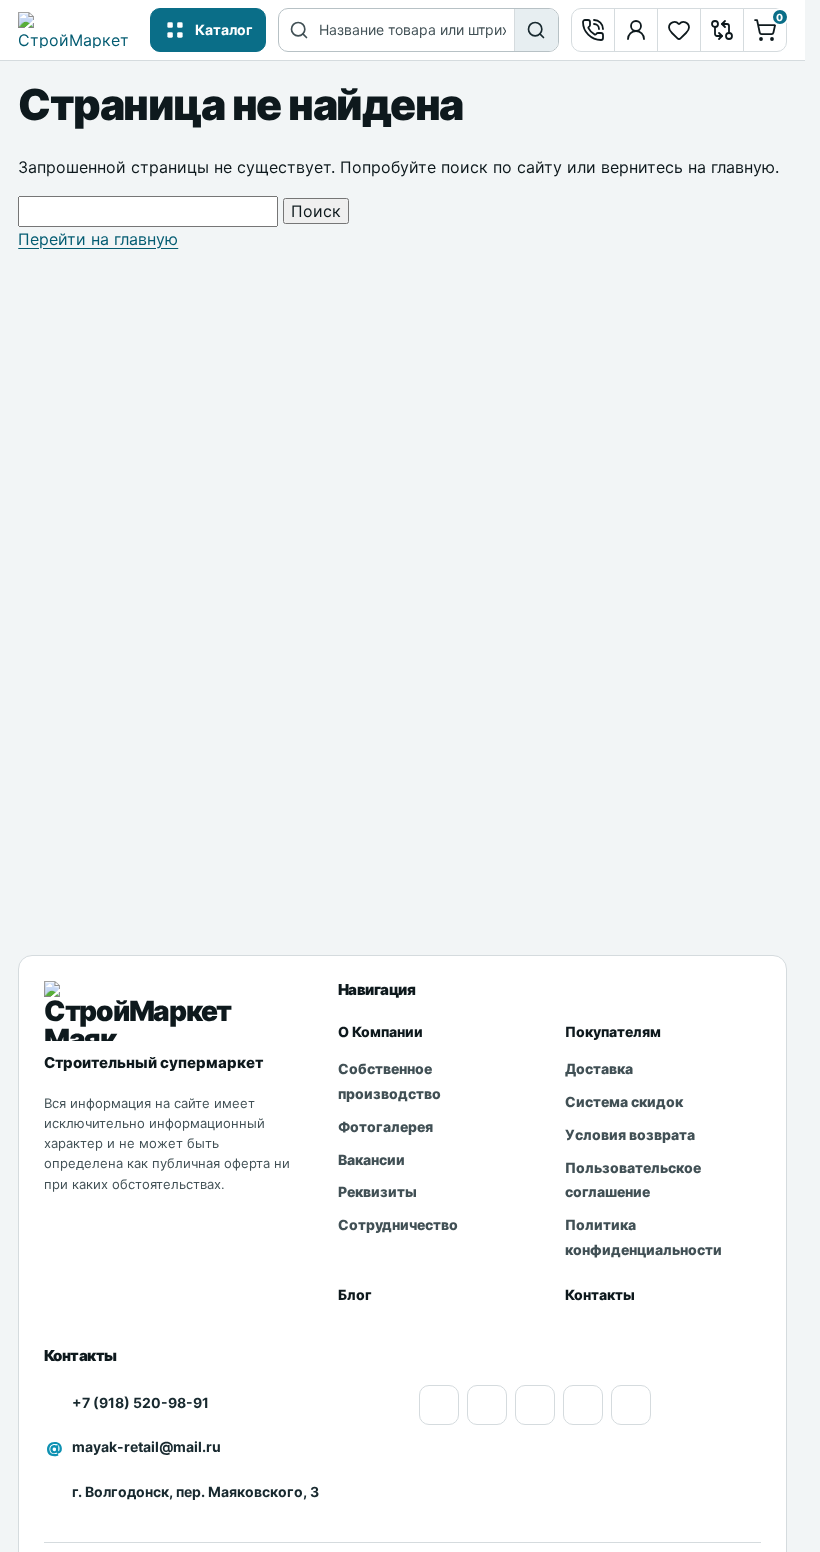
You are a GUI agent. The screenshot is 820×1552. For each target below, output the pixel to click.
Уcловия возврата (630, 1134)
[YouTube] (439, 1405)
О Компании (380, 1031)
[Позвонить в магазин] (593, 30)
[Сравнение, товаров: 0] (722, 30)
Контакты (600, 1294)
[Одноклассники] (487, 1405)
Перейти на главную (98, 239)
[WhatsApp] (535, 1405)
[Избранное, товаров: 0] (679, 30)
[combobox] (416, 30)
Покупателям (613, 1031)
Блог (355, 1294)
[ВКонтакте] (583, 1405)
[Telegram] (631, 1405)
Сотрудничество (398, 1224)
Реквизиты (377, 1191)
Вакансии (371, 1159)
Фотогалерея (385, 1126)
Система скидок (624, 1101)
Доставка (599, 1068)
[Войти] (636, 30)
